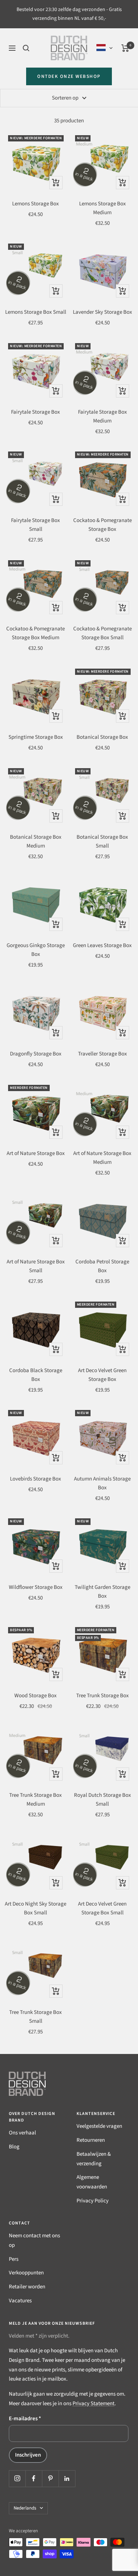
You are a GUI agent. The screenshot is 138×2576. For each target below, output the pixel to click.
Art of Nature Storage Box (36, 1153)
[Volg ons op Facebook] (34, 2478)
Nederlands (25, 2508)
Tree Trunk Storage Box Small (36, 2017)
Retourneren (91, 2140)
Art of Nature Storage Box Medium (102, 1158)
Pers (14, 2259)
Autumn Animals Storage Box (102, 1483)
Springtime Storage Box (36, 737)
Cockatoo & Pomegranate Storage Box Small (102, 633)
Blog (14, 2147)
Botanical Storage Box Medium (36, 841)
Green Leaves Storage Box (102, 945)
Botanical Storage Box (102, 737)
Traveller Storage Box (102, 1054)
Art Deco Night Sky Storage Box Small (36, 1908)
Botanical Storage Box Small (102, 841)
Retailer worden (27, 2287)
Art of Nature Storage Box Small (36, 1266)
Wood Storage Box (36, 1696)
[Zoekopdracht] (26, 48)
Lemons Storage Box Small (36, 312)
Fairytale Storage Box (36, 412)
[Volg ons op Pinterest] (50, 2478)
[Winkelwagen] (125, 48)
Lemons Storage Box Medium (102, 208)
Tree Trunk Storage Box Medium (36, 1800)
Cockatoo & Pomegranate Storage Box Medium (36, 633)
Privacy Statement (93, 2404)
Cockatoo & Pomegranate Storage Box (102, 525)
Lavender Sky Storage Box (102, 312)
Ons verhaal (22, 2133)
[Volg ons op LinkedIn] (67, 2478)
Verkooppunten (26, 2273)
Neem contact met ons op (34, 2240)
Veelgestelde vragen (99, 2126)
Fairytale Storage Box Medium (102, 416)
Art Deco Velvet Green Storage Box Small (102, 1908)
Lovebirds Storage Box (36, 1479)
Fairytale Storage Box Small (36, 525)
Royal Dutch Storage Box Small (102, 1800)
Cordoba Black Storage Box (36, 1375)
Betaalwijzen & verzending (94, 2159)
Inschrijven (28, 2455)
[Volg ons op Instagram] (17, 2478)
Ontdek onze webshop (69, 76)
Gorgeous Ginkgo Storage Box (36, 950)
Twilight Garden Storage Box (102, 1592)
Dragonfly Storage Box (36, 1054)
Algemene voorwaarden (92, 2182)
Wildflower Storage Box (36, 1587)
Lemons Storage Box (36, 204)
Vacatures (20, 2301)
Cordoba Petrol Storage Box (102, 1266)
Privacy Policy (93, 2201)
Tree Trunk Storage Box (102, 1696)
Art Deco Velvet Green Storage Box (102, 1375)
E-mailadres (25, 2419)
